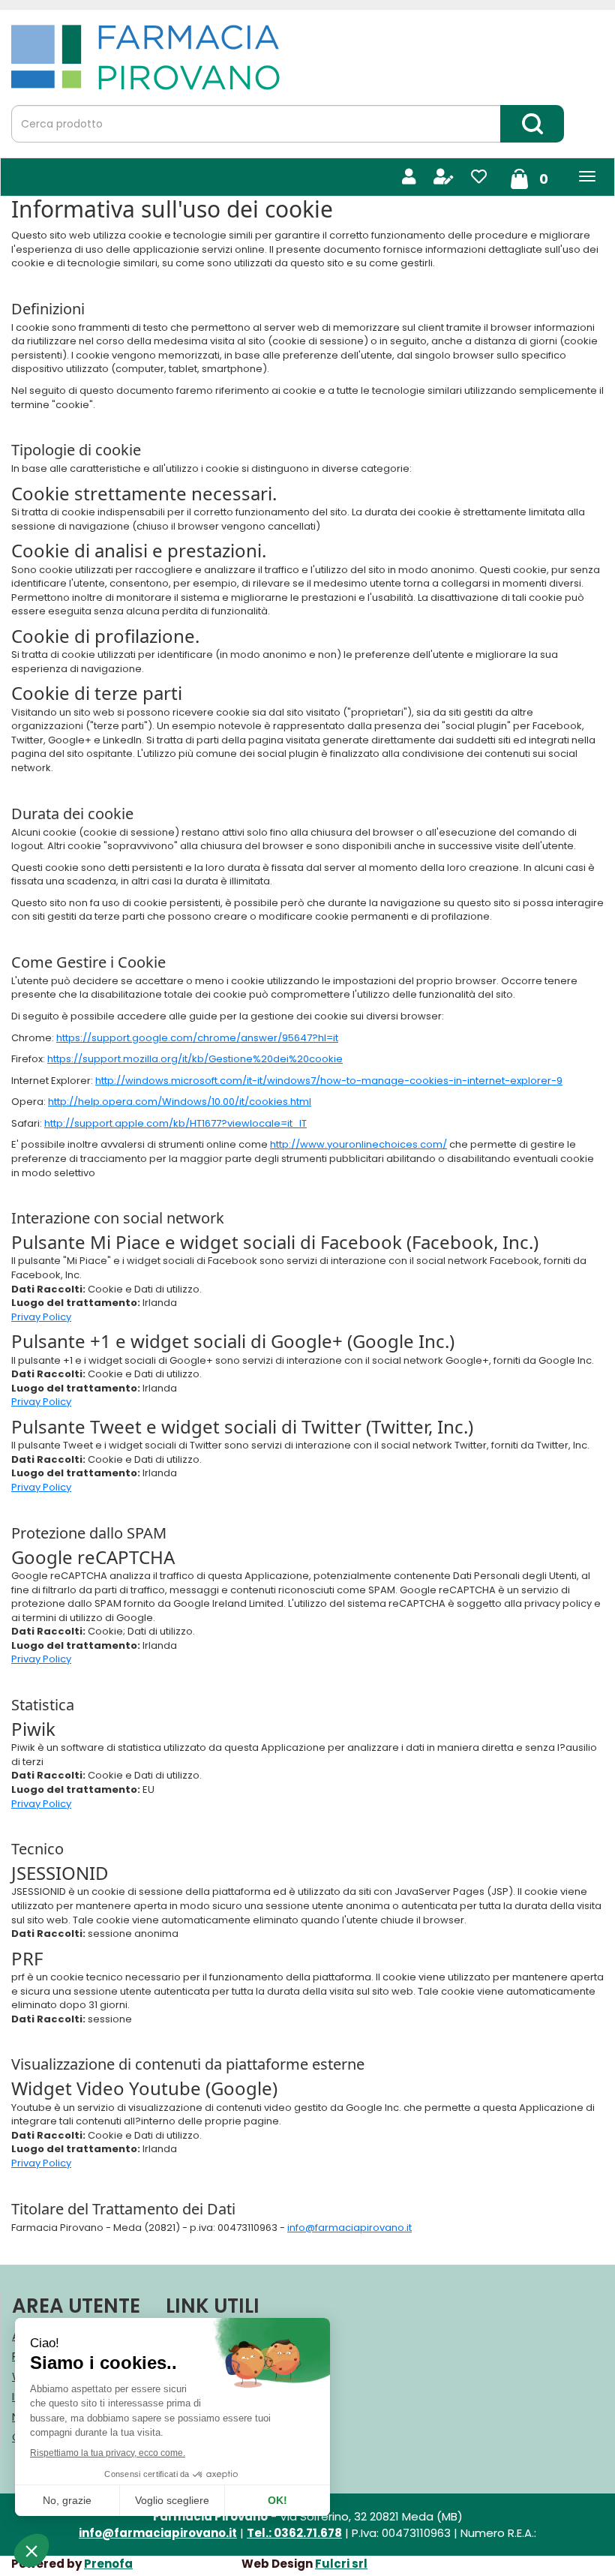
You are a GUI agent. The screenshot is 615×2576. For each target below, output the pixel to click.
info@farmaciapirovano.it (349, 2228)
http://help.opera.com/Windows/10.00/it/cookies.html (180, 1102)
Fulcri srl (341, 2564)
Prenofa (108, 2564)
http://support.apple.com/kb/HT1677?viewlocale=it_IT (175, 1123)
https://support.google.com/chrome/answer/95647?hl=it (197, 1038)
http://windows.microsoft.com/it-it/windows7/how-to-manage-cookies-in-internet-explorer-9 (329, 1081)
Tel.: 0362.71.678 (294, 2533)
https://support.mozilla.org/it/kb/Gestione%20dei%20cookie (195, 1059)
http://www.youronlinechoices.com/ (358, 1144)
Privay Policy (41, 1317)
